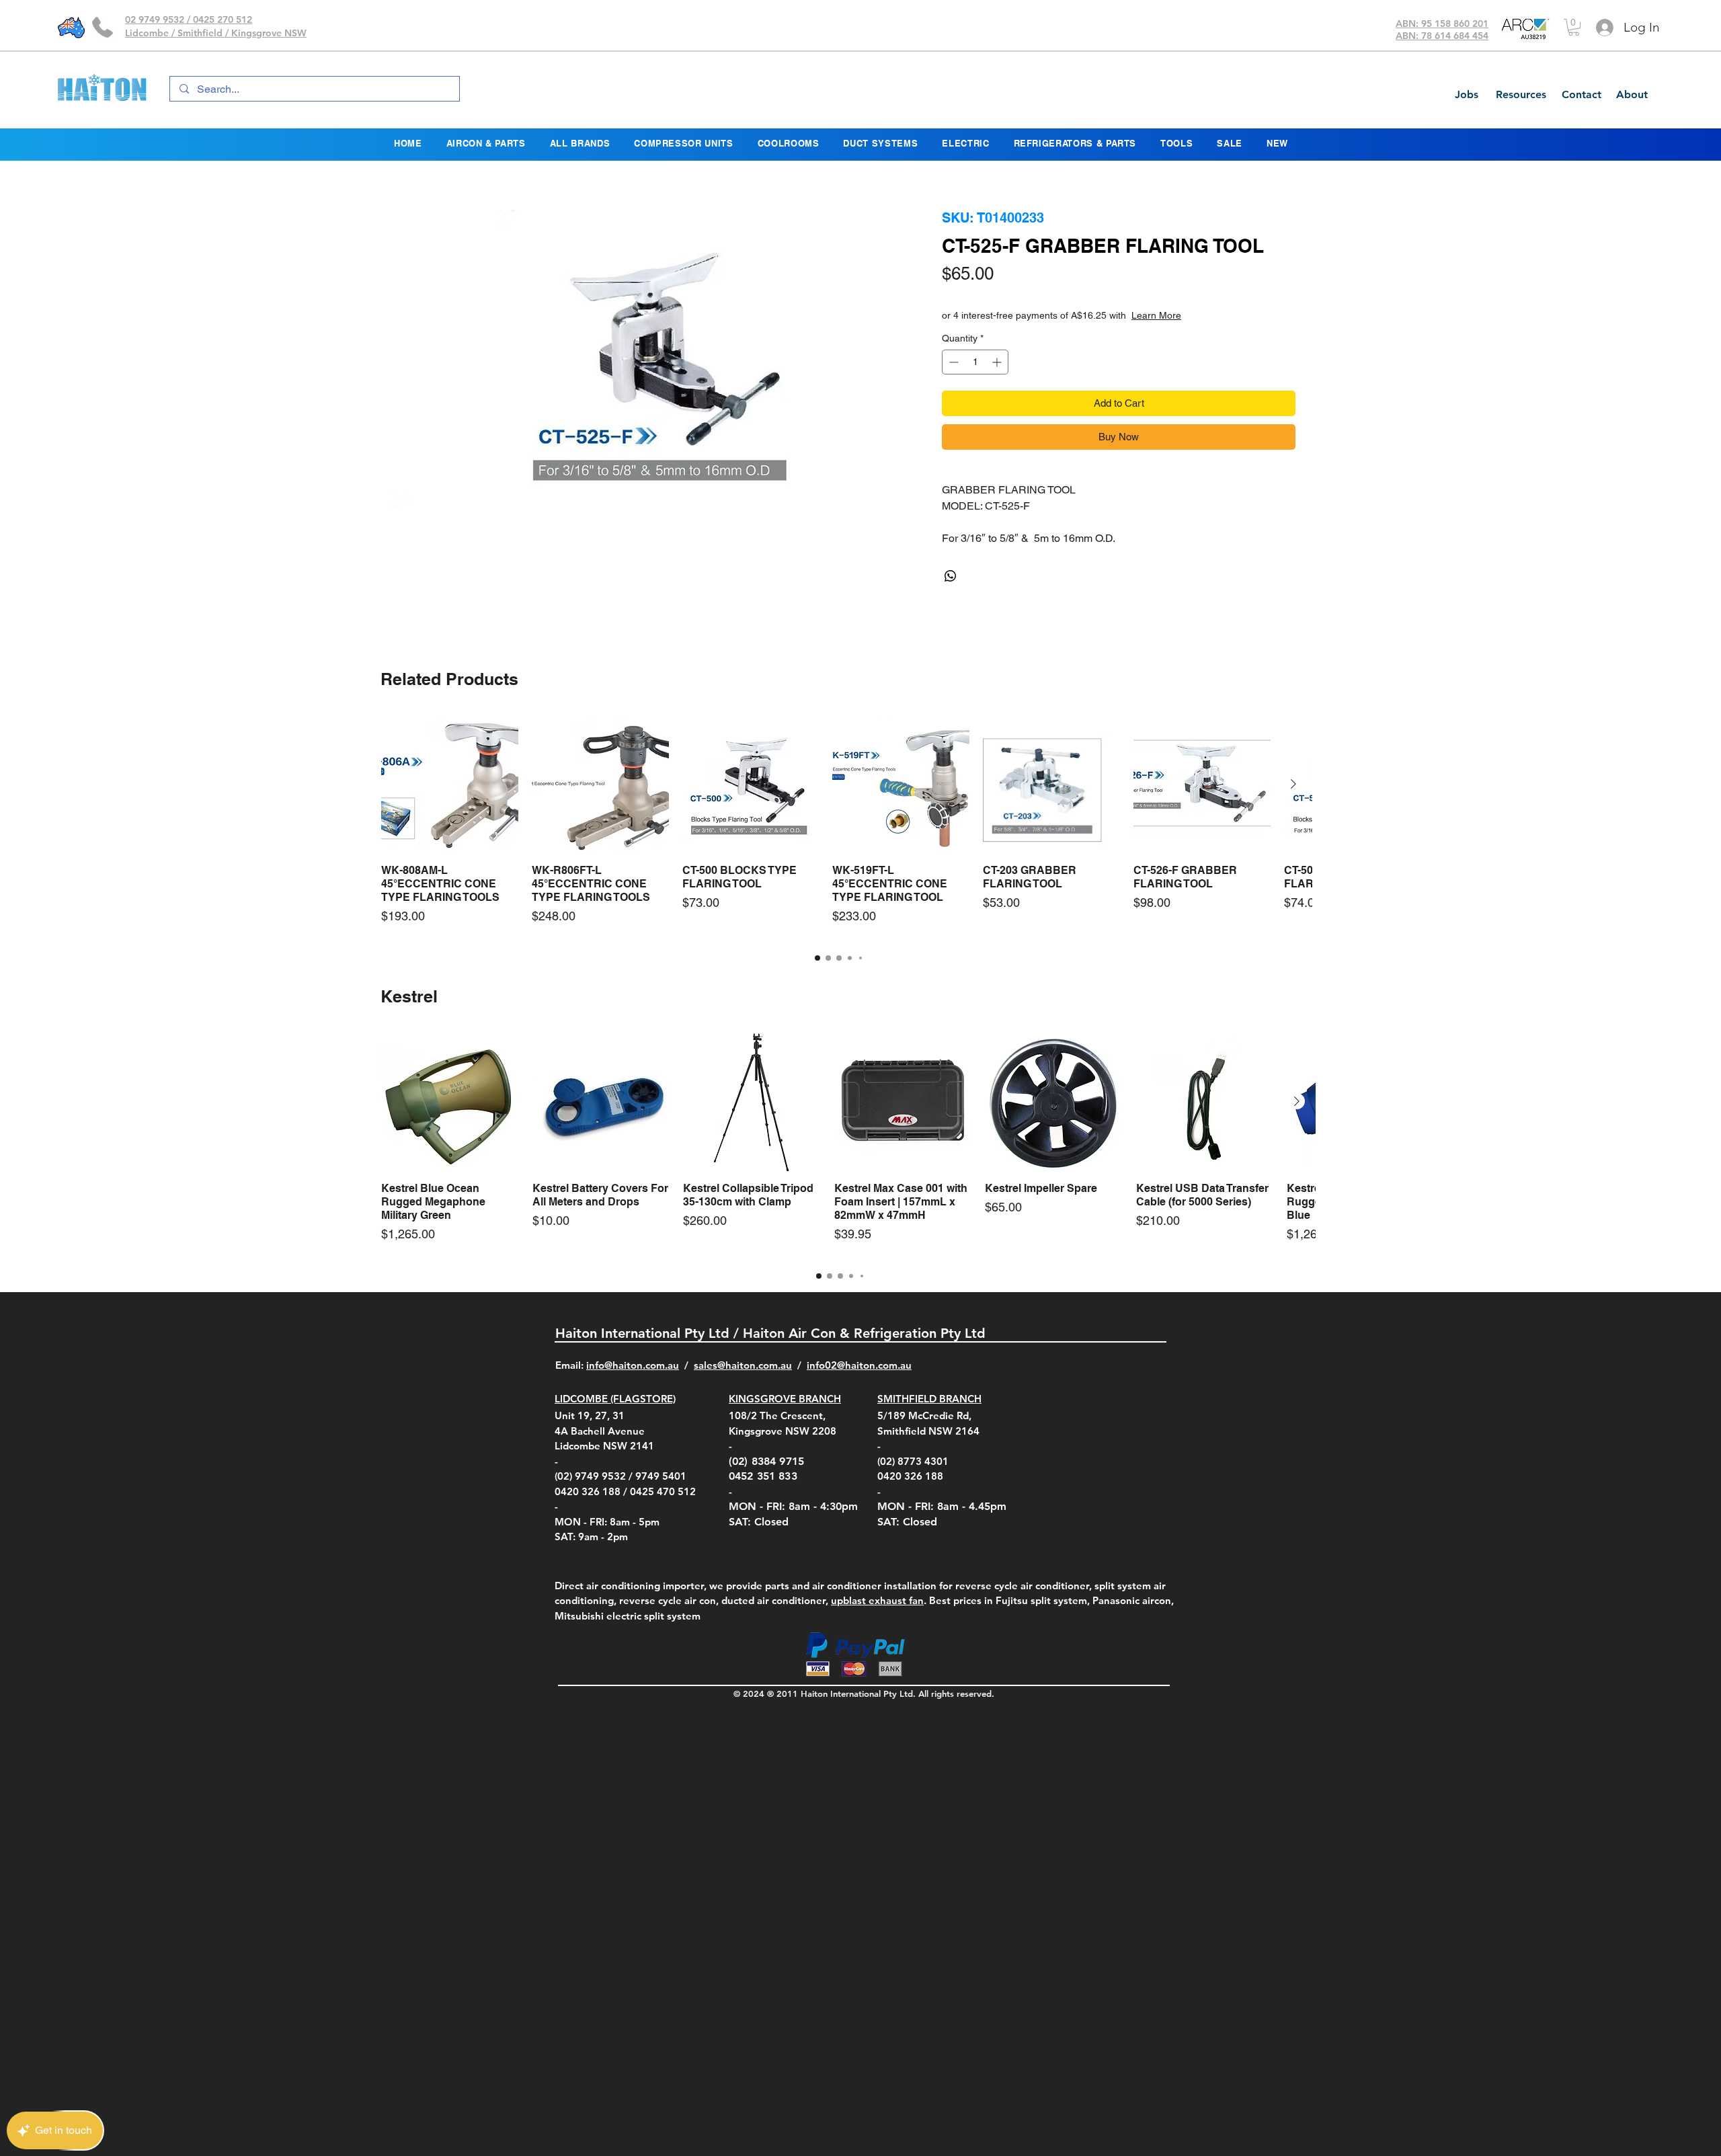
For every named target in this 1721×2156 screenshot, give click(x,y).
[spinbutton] (975, 362)
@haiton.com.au (874, 1365)
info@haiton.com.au (633, 1365)
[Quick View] (450, 785)
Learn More (1211, 315)
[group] (839, 827)
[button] (1574, 27)
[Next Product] (1293, 784)
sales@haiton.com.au (743, 1365)
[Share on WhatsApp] (951, 576)
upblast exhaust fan (877, 1600)
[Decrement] (952, 362)
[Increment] (998, 362)
